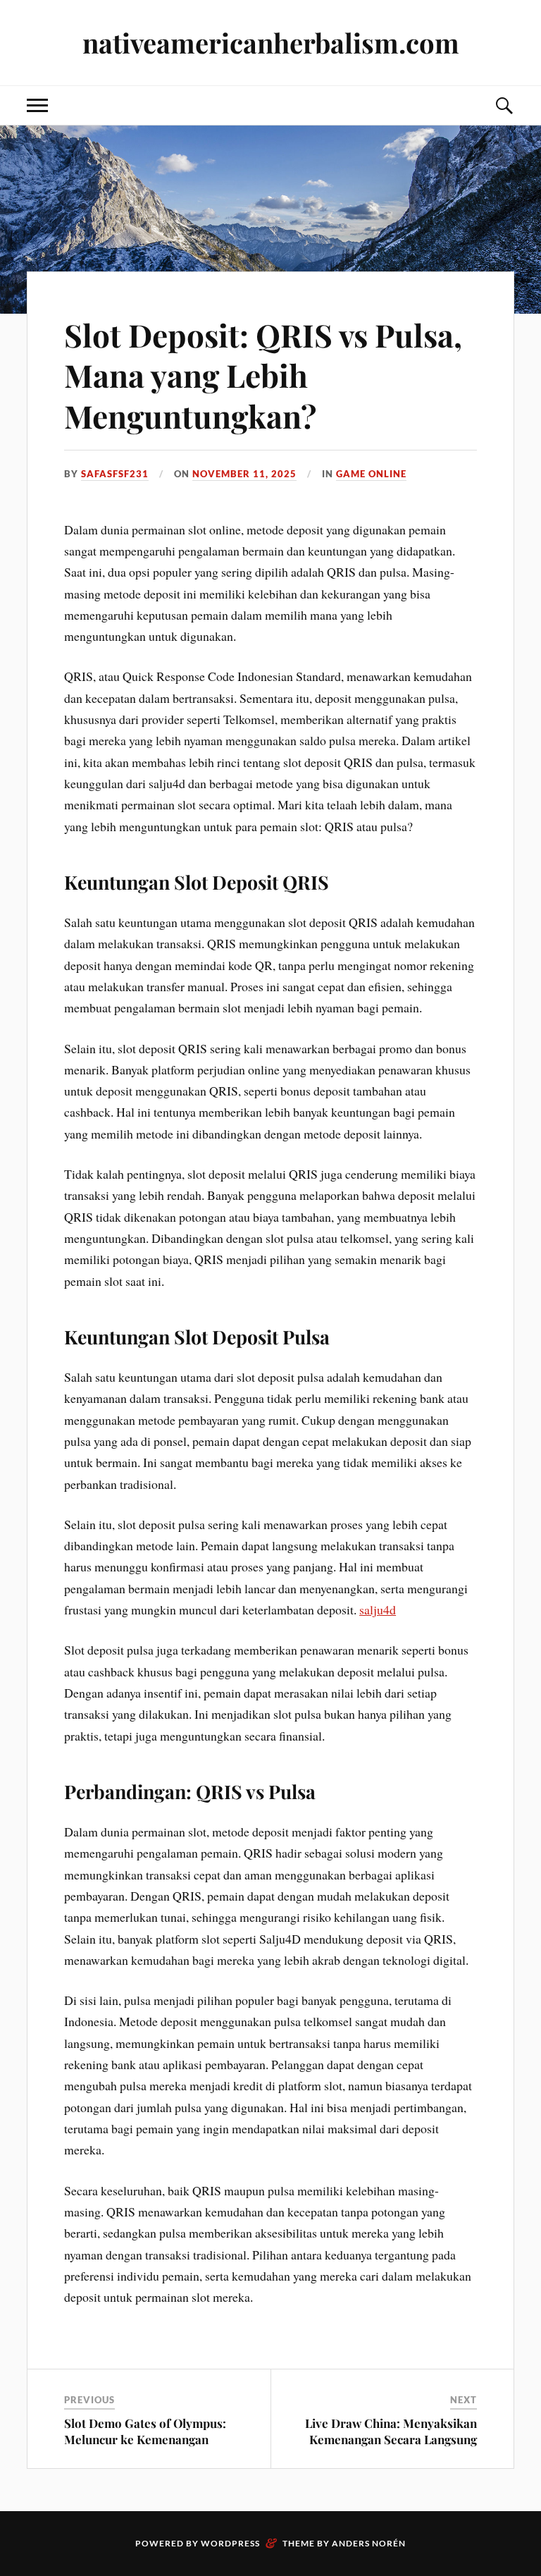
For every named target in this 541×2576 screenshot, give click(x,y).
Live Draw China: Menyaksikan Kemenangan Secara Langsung (391, 2431)
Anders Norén (369, 2543)
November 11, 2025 (244, 474)
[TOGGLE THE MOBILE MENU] (37, 105)
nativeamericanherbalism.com (271, 43)
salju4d (378, 1609)
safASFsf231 (115, 474)
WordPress (230, 2543)
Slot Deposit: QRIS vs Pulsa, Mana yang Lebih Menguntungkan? (263, 375)
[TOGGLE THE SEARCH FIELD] (504, 105)
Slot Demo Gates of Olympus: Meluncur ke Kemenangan (145, 2431)
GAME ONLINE (371, 474)
